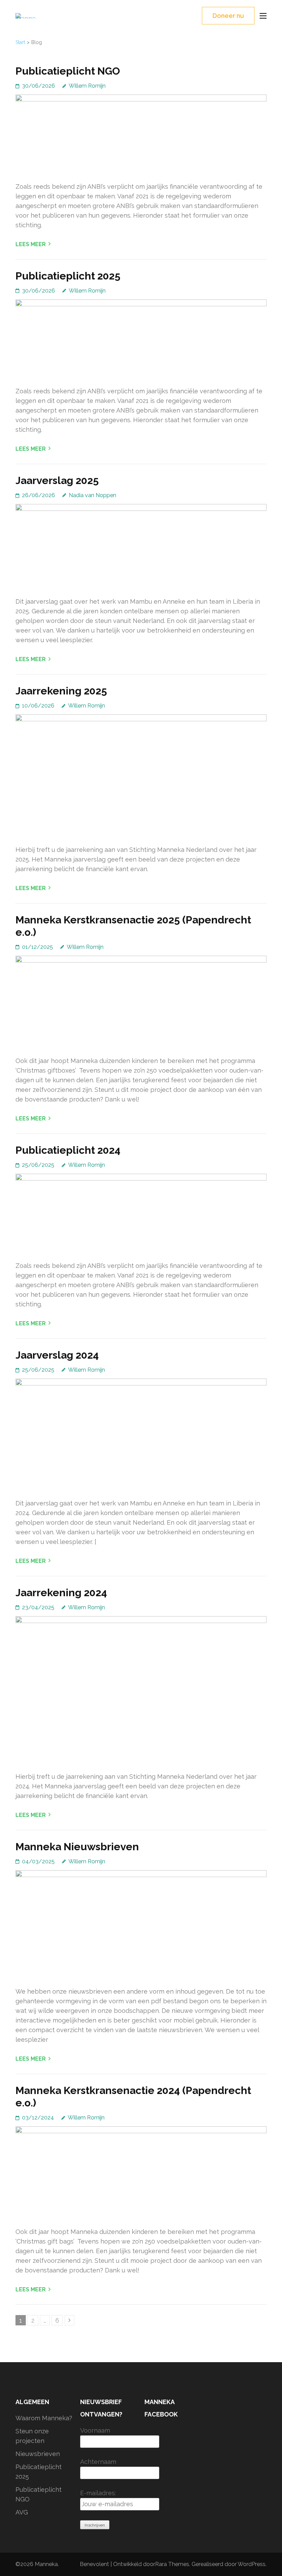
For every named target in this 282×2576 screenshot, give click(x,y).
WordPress (252, 2564)
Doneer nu (228, 16)
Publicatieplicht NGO (68, 71)
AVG (22, 2512)
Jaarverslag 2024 (57, 1355)
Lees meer (31, 244)
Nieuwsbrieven (38, 2454)
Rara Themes (172, 2564)
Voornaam (95, 2430)
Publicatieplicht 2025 (68, 276)
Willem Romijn (87, 86)
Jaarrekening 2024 (61, 1593)
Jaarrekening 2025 (61, 691)
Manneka (46, 2564)
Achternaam (98, 2462)
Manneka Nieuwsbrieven (77, 1847)
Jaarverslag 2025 (57, 480)
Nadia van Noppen (93, 495)
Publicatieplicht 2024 (68, 1150)
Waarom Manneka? (44, 2418)
